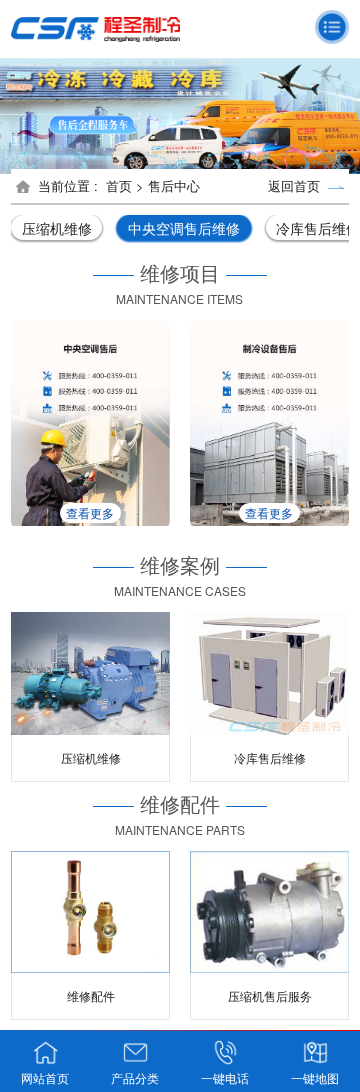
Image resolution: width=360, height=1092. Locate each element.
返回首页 (298, 185)
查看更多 (99, 512)
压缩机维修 (57, 228)
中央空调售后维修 (184, 228)
